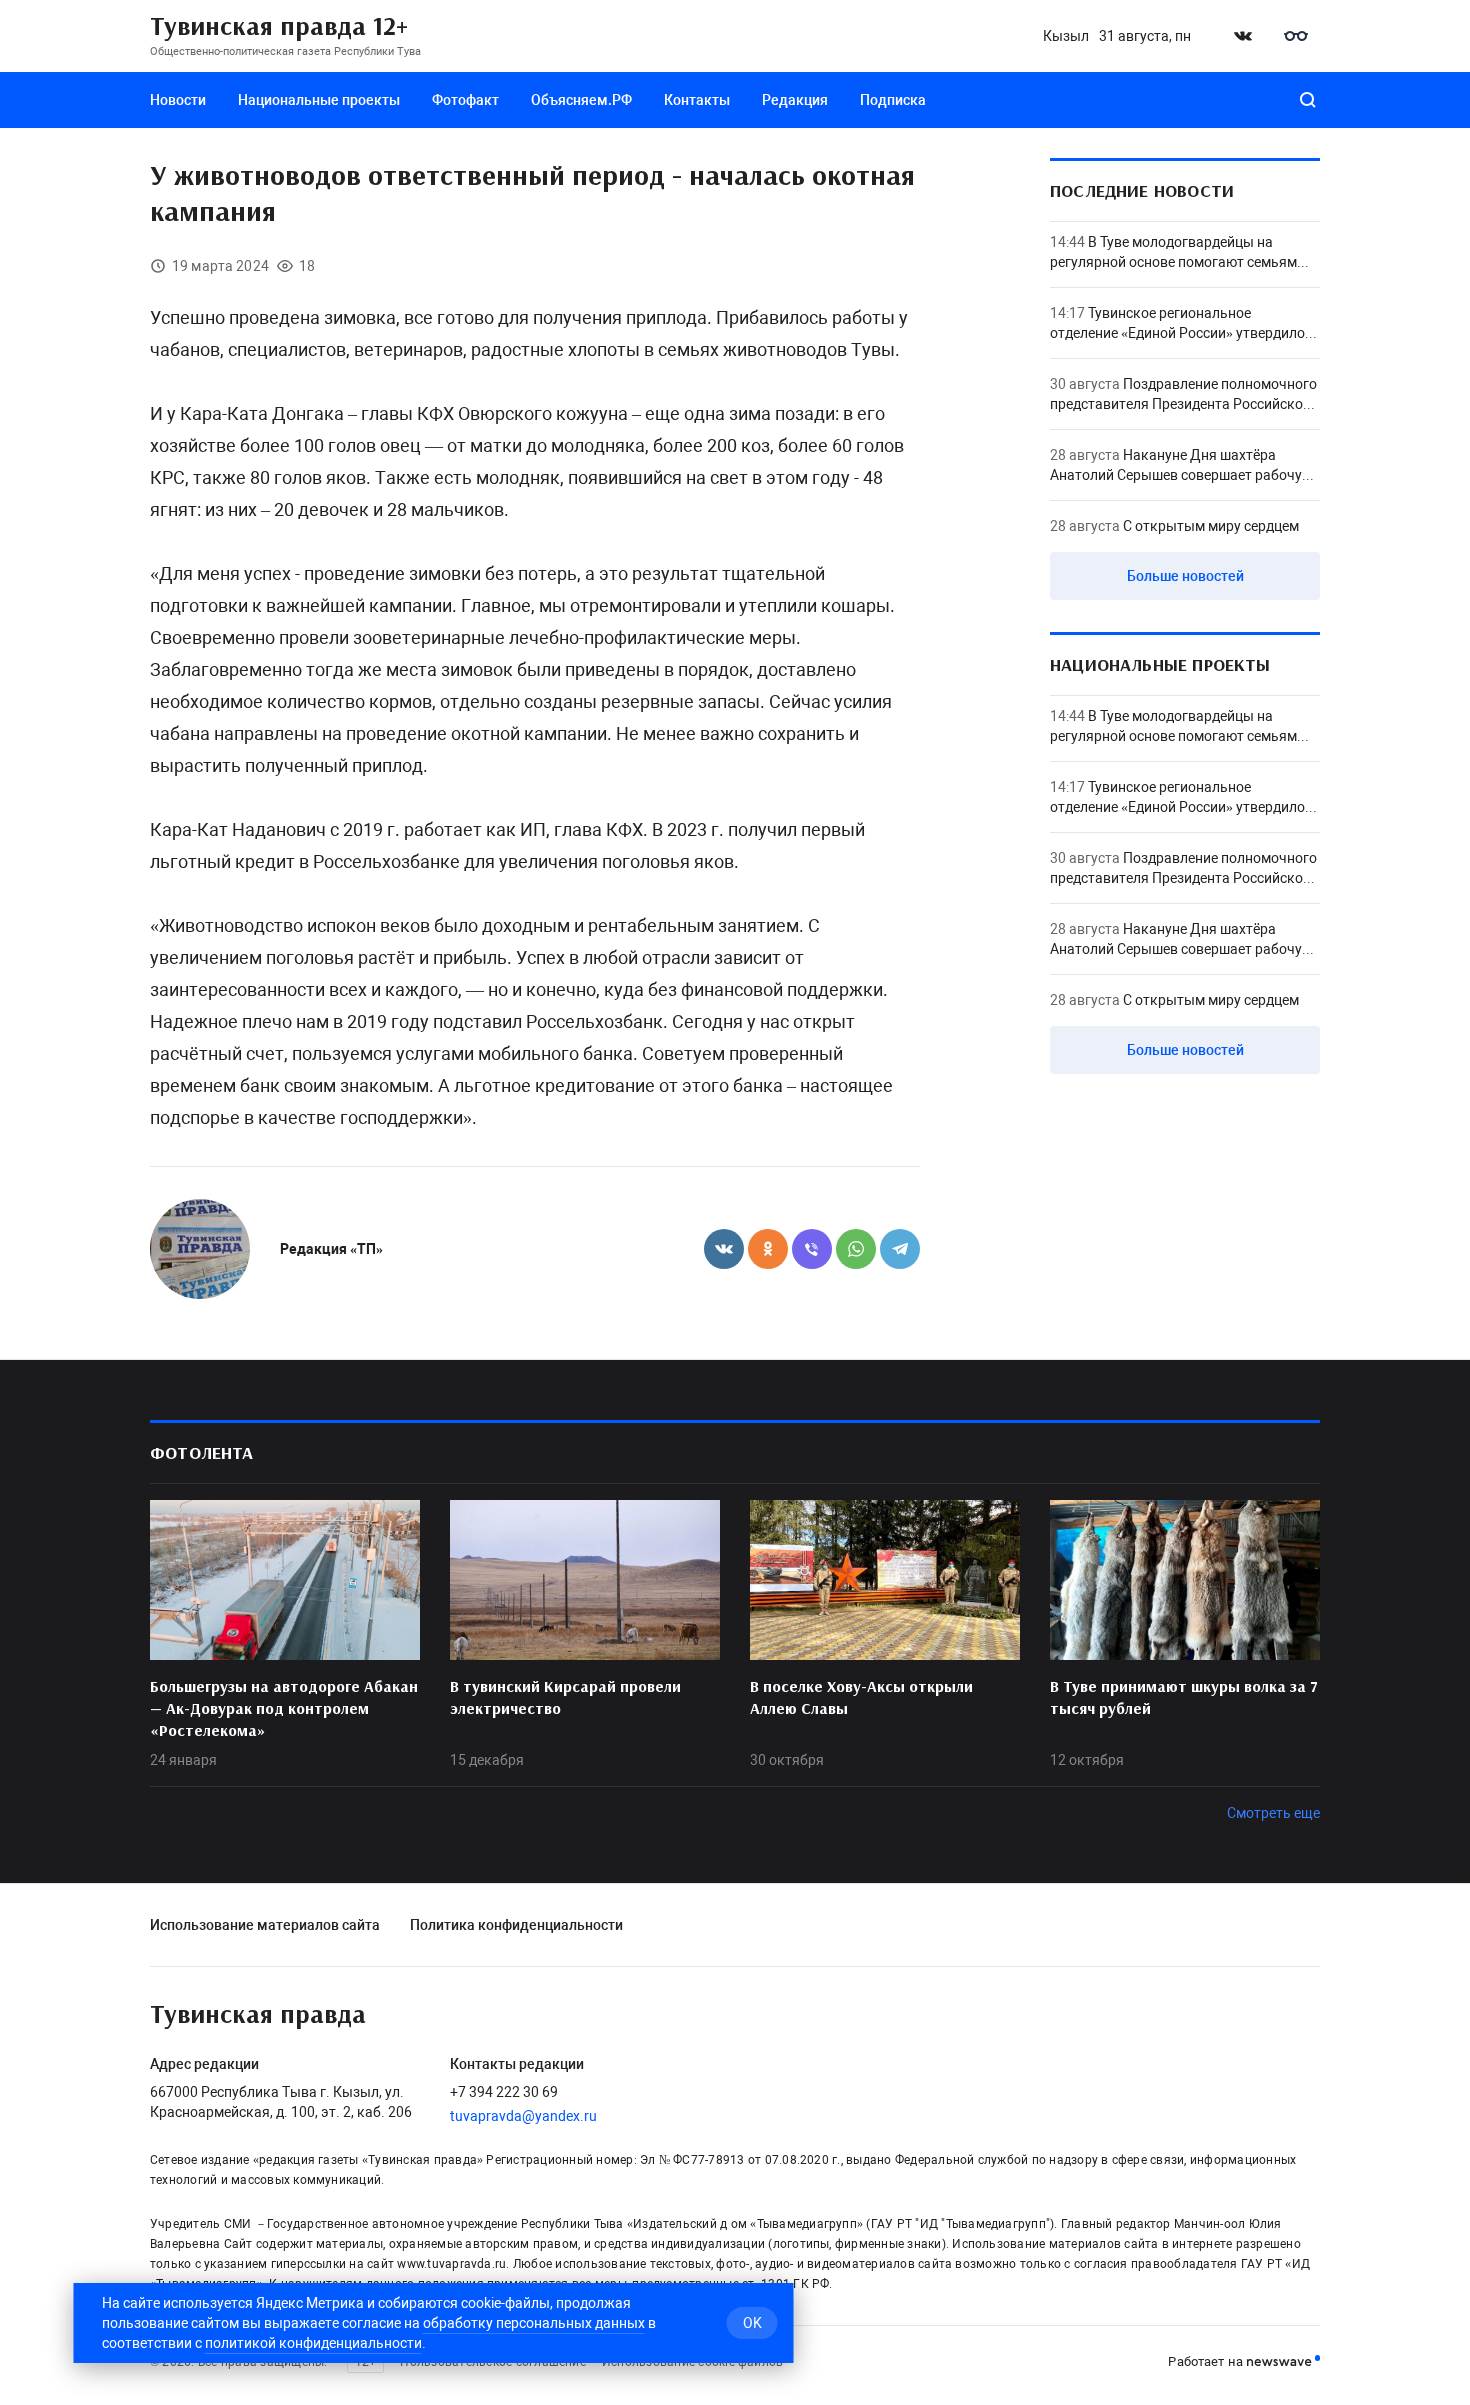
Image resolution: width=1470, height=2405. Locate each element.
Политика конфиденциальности (516, 1925)
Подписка (893, 100)
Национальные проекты (319, 100)
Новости (178, 100)
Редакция (795, 100)
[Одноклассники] (768, 1249)
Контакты (697, 100)
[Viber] (812, 1249)
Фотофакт (465, 100)
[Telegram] (900, 1249)
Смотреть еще (1273, 1813)
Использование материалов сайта (265, 1925)
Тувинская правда (258, 2015)
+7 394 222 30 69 (504, 2092)
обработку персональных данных (534, 2323)
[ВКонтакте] (724, 1249)
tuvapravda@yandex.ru (523, 2116)
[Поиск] (1308, 100)
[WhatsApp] (856, 1249)
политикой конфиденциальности (313, 2343)
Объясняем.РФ (581, 100)
